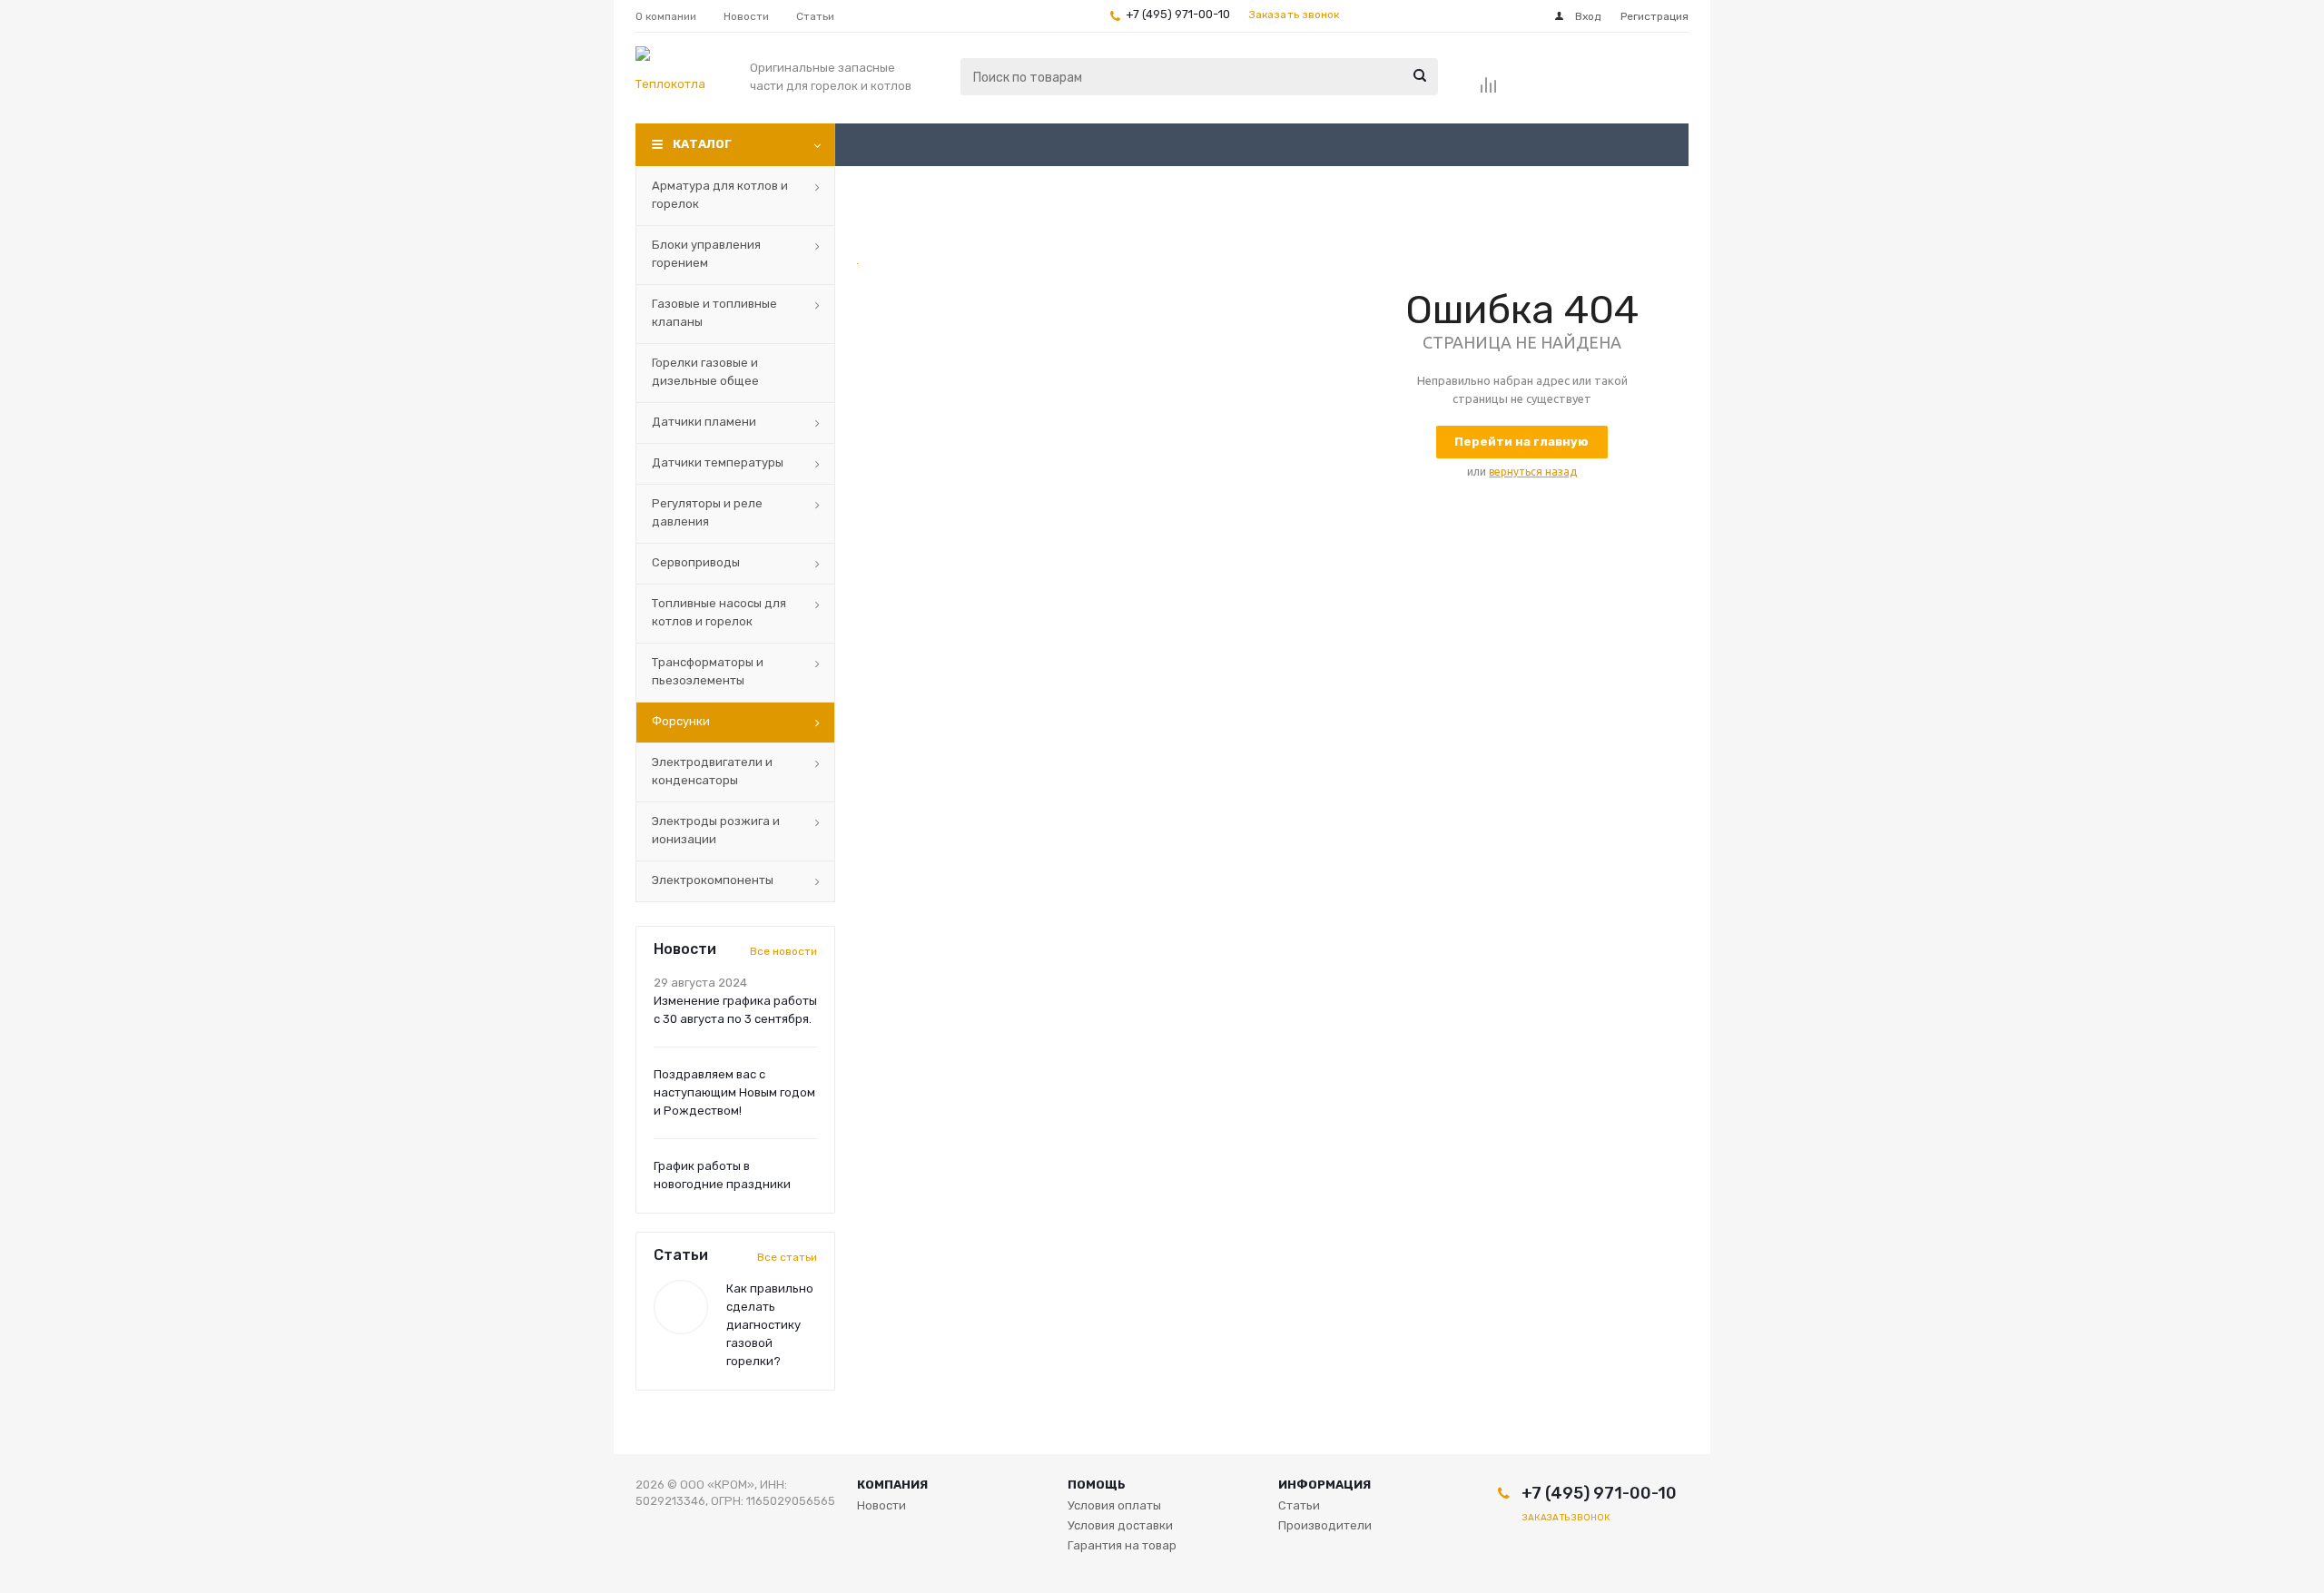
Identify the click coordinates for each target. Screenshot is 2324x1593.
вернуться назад (1533, 472)
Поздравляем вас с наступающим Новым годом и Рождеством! (734, 1092)
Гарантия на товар (1122, 1545)
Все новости (783, 951)
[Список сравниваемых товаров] (1489, 91)
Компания (892, 1485)
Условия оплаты (1114, 1505)
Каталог (702, 144)
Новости (881, 1505)
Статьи (1299, 1505)
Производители (1325, 1525)
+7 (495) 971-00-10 (1178, 14)
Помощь (1097, 1485)
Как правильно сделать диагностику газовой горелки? (770, 1325)
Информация (1324, 1485)
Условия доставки (1120, 1525)
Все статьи (787, 1257)
